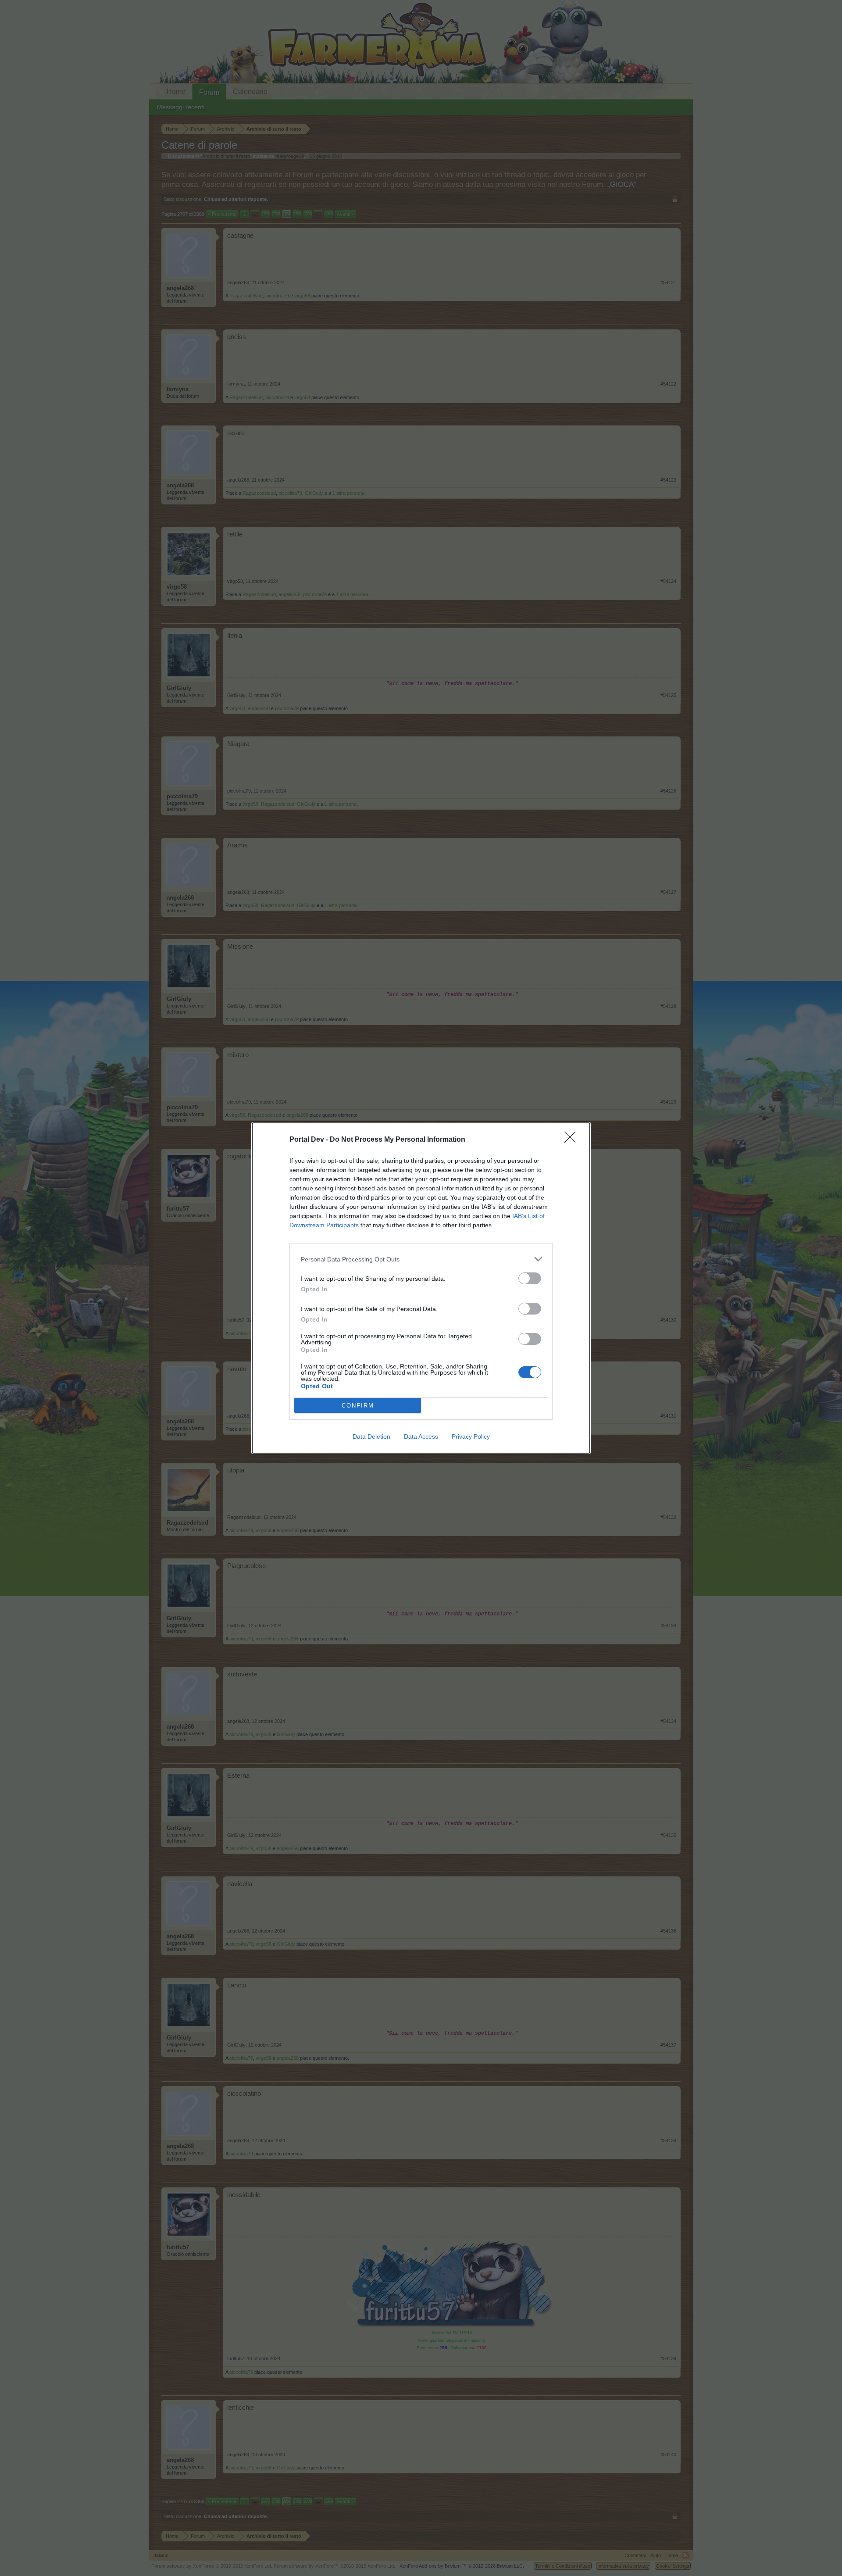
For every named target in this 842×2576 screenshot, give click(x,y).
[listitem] (421, 1259)
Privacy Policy (471, 1436)
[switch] (530, 1278)
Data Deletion (371, 1436)
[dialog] (421, 1288)
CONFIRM (358, 1406)
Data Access (421, 1436)
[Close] (573, 1140)
